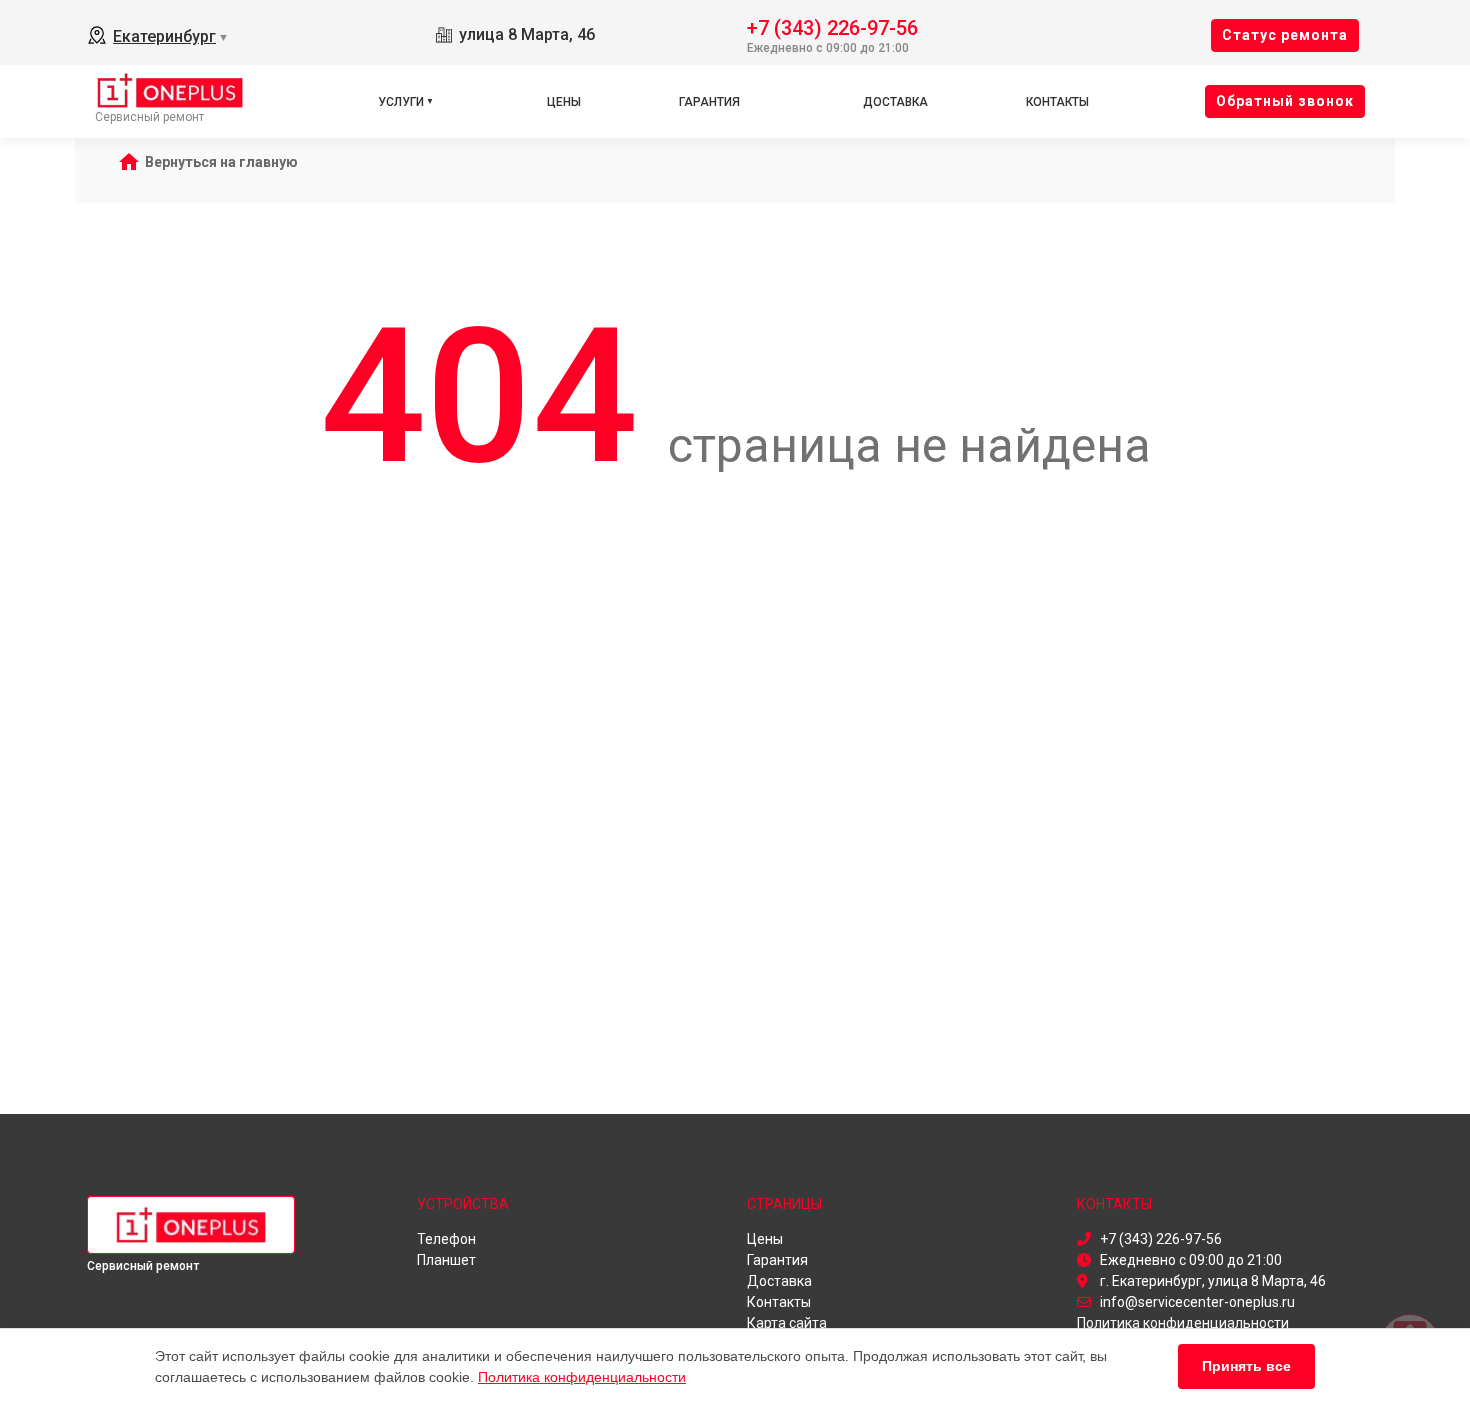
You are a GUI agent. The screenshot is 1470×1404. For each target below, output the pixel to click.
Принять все (1246, 1366)
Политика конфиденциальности (582, 1377)
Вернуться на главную (221, 162)
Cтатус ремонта (1285, 35)
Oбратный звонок (1285, 101)
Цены (564, 102)
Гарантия (709, 102)
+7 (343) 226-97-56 (832, 26)
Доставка (895, 102)
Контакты (1057, 102)
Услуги (401, 102)
